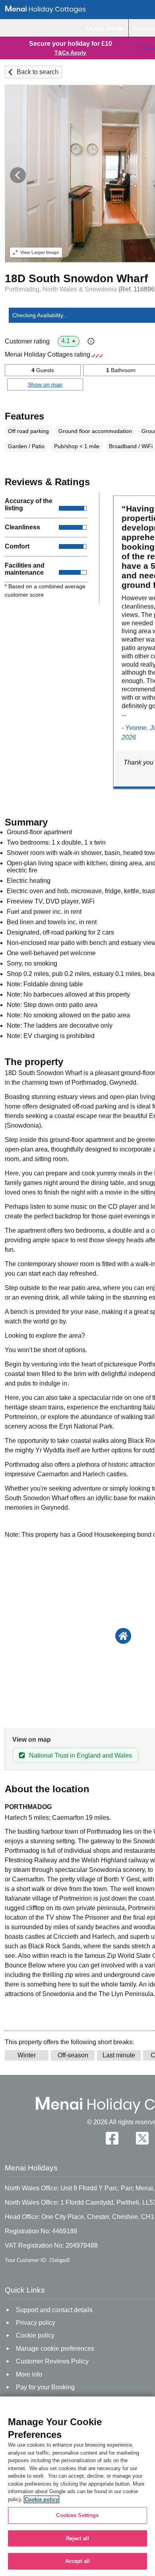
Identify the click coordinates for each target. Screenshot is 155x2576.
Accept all (77, 2561)
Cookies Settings (77, 2515)
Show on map (45, 384)
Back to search (38, 72)
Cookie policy (42, 2499)
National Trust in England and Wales (80, 1755)
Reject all (77, 2538)
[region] (77, 2486)
